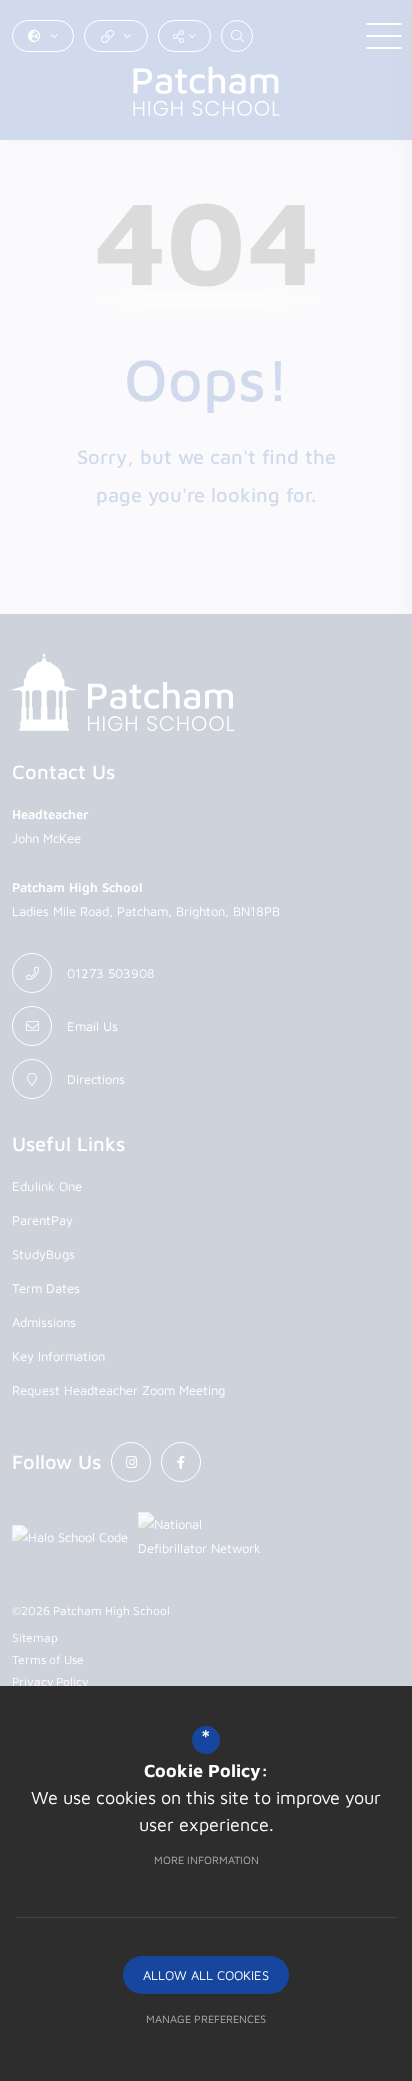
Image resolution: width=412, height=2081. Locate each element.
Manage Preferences (206, 2018)
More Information (206, 1859)
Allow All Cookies (206, 1975)
